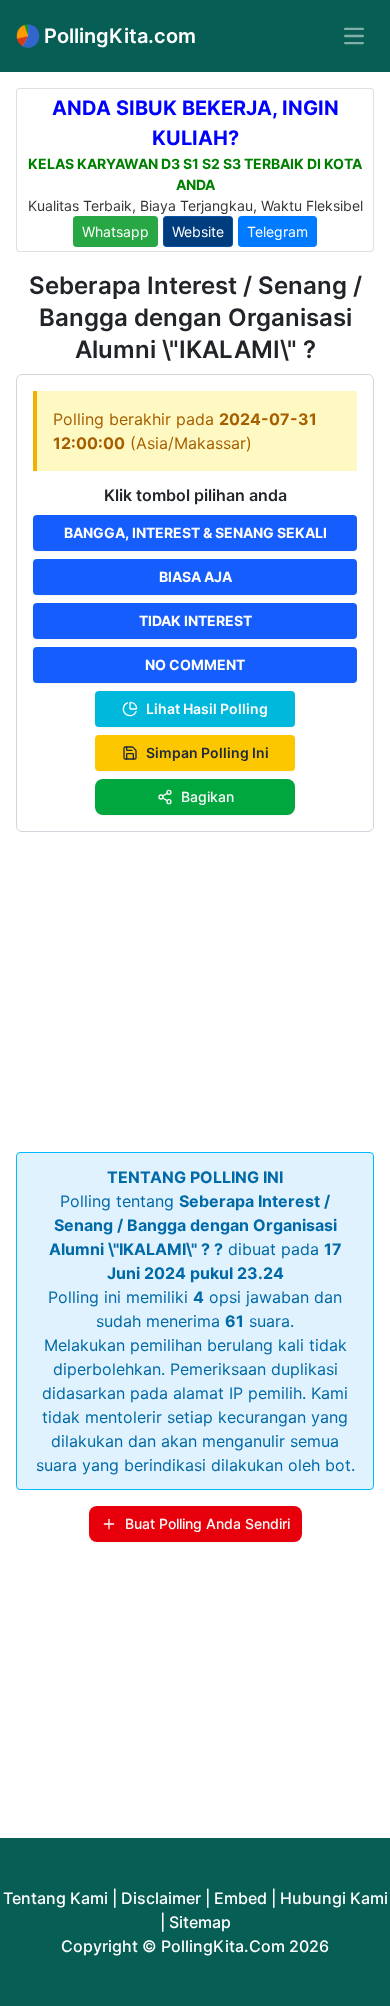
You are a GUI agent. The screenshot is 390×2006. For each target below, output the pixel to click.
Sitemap (200, 1922)
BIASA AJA (195, 576)
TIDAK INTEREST (195, 620)
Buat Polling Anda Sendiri (207, 1523)
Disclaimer (161, 1898)
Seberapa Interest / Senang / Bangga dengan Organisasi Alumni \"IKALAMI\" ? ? (193, 1225)
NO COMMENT (195, 664)
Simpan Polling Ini (207, 752)
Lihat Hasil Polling (207, 708)
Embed (240, 1898)
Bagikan (207, 796)
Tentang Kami (55, 1898)
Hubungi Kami (334, 1898)
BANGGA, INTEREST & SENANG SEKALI (195, 532)
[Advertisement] (195, 988)
